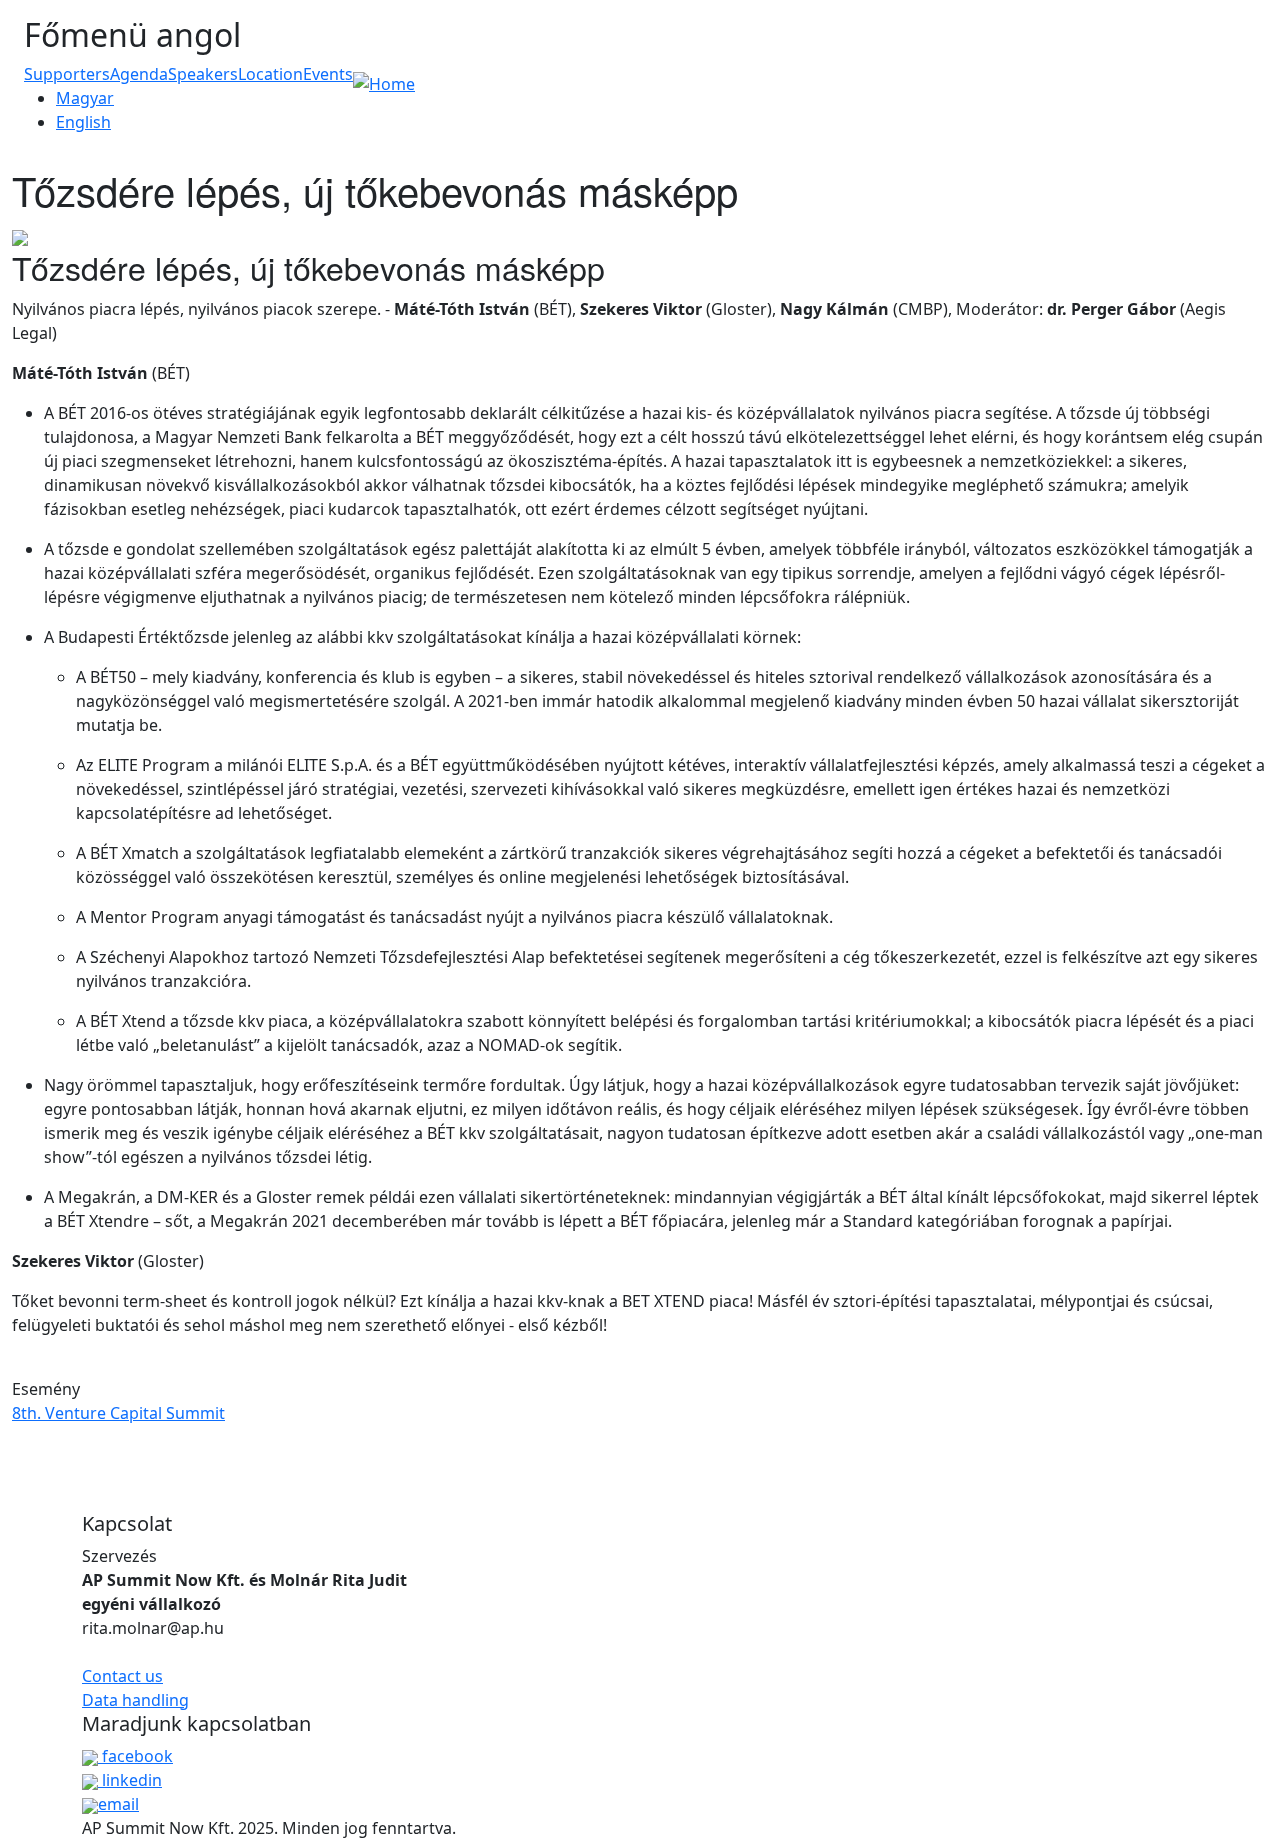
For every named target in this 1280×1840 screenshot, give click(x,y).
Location (270, 74)
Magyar (85, 98)
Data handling (135, 1700)
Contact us (122, 1676)
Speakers (203, 74)
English (83, 122)
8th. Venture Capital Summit (118, 1413)
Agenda (139, 74)
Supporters (67, 74)
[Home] (384, 82)
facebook (135, 1756)
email (118, 1804)
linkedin (130, 1780)
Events (328, 74)
